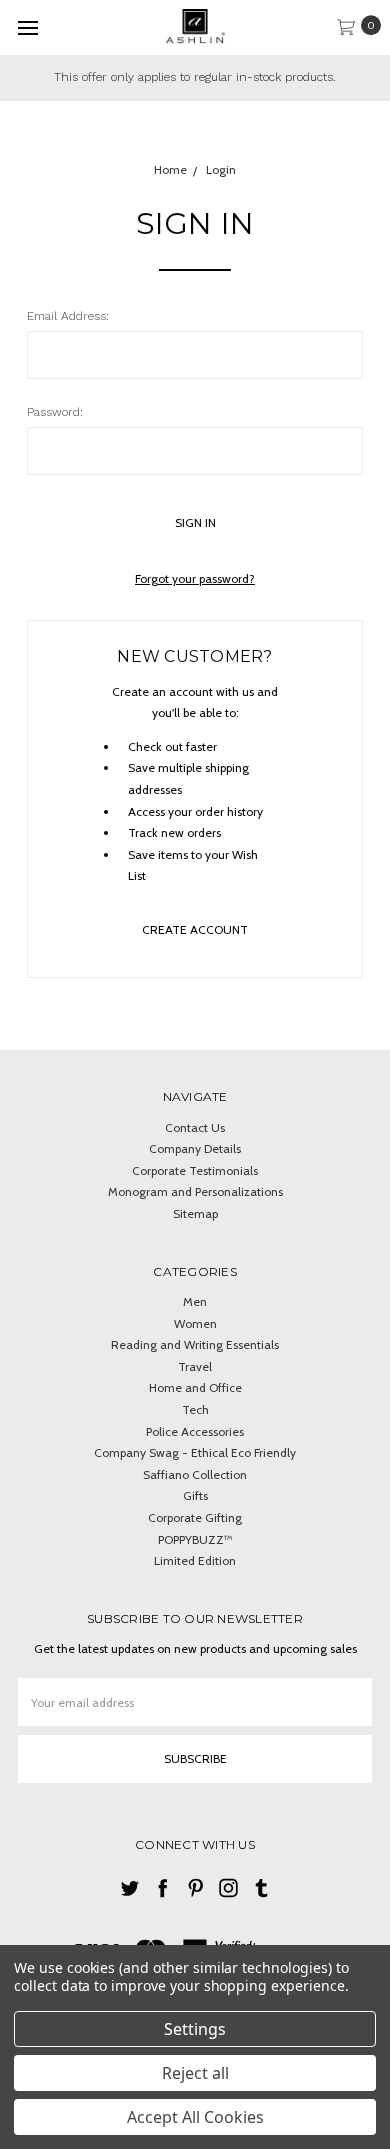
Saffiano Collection (195, 1474)
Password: (55, 412)
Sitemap (195, 1213)
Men (195, 1301)
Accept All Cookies (195, 2117)
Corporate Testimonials (195, 1170)
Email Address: (68, 316)
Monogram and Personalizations (195, 1191)
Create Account (195, 929)
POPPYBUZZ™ (195, 1539)
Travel (195, 1366)
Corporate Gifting (195, 1517)
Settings (195, 2029)
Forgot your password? (195, 578)
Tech (195, 1409)
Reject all (195, 2073)
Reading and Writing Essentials (195, 1344)
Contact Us (195, 1127)
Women (195, 1323)
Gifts (195, 1495)
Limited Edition (195, 1560)
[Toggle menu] (27, 27)
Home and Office (195, 1387)
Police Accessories (195, 1431)
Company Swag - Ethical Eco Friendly (195, 1452)
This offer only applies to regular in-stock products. (195, 77)
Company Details (195, 1148)
